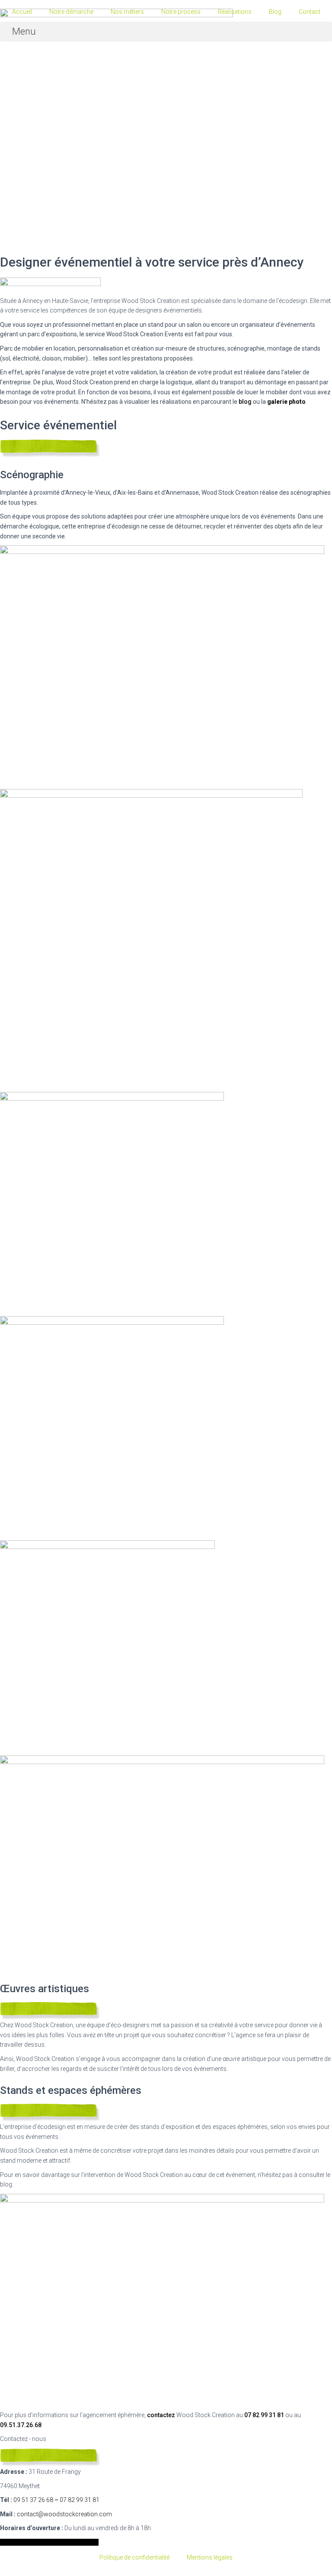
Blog (275, 12)
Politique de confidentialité (134, 2557)
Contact (310, 12)
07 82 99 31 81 (263, 2415)
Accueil (22, 12)
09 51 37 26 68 (33, 2500)
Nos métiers (127, 12)
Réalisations (235, 12)
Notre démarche (71, 12)
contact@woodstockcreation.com (64, 2514)
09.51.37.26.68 (21, 2425)
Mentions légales (210, 2557)
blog (245, 402)
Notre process (181, 12)
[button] (166, 32)
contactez (161, 2415)
